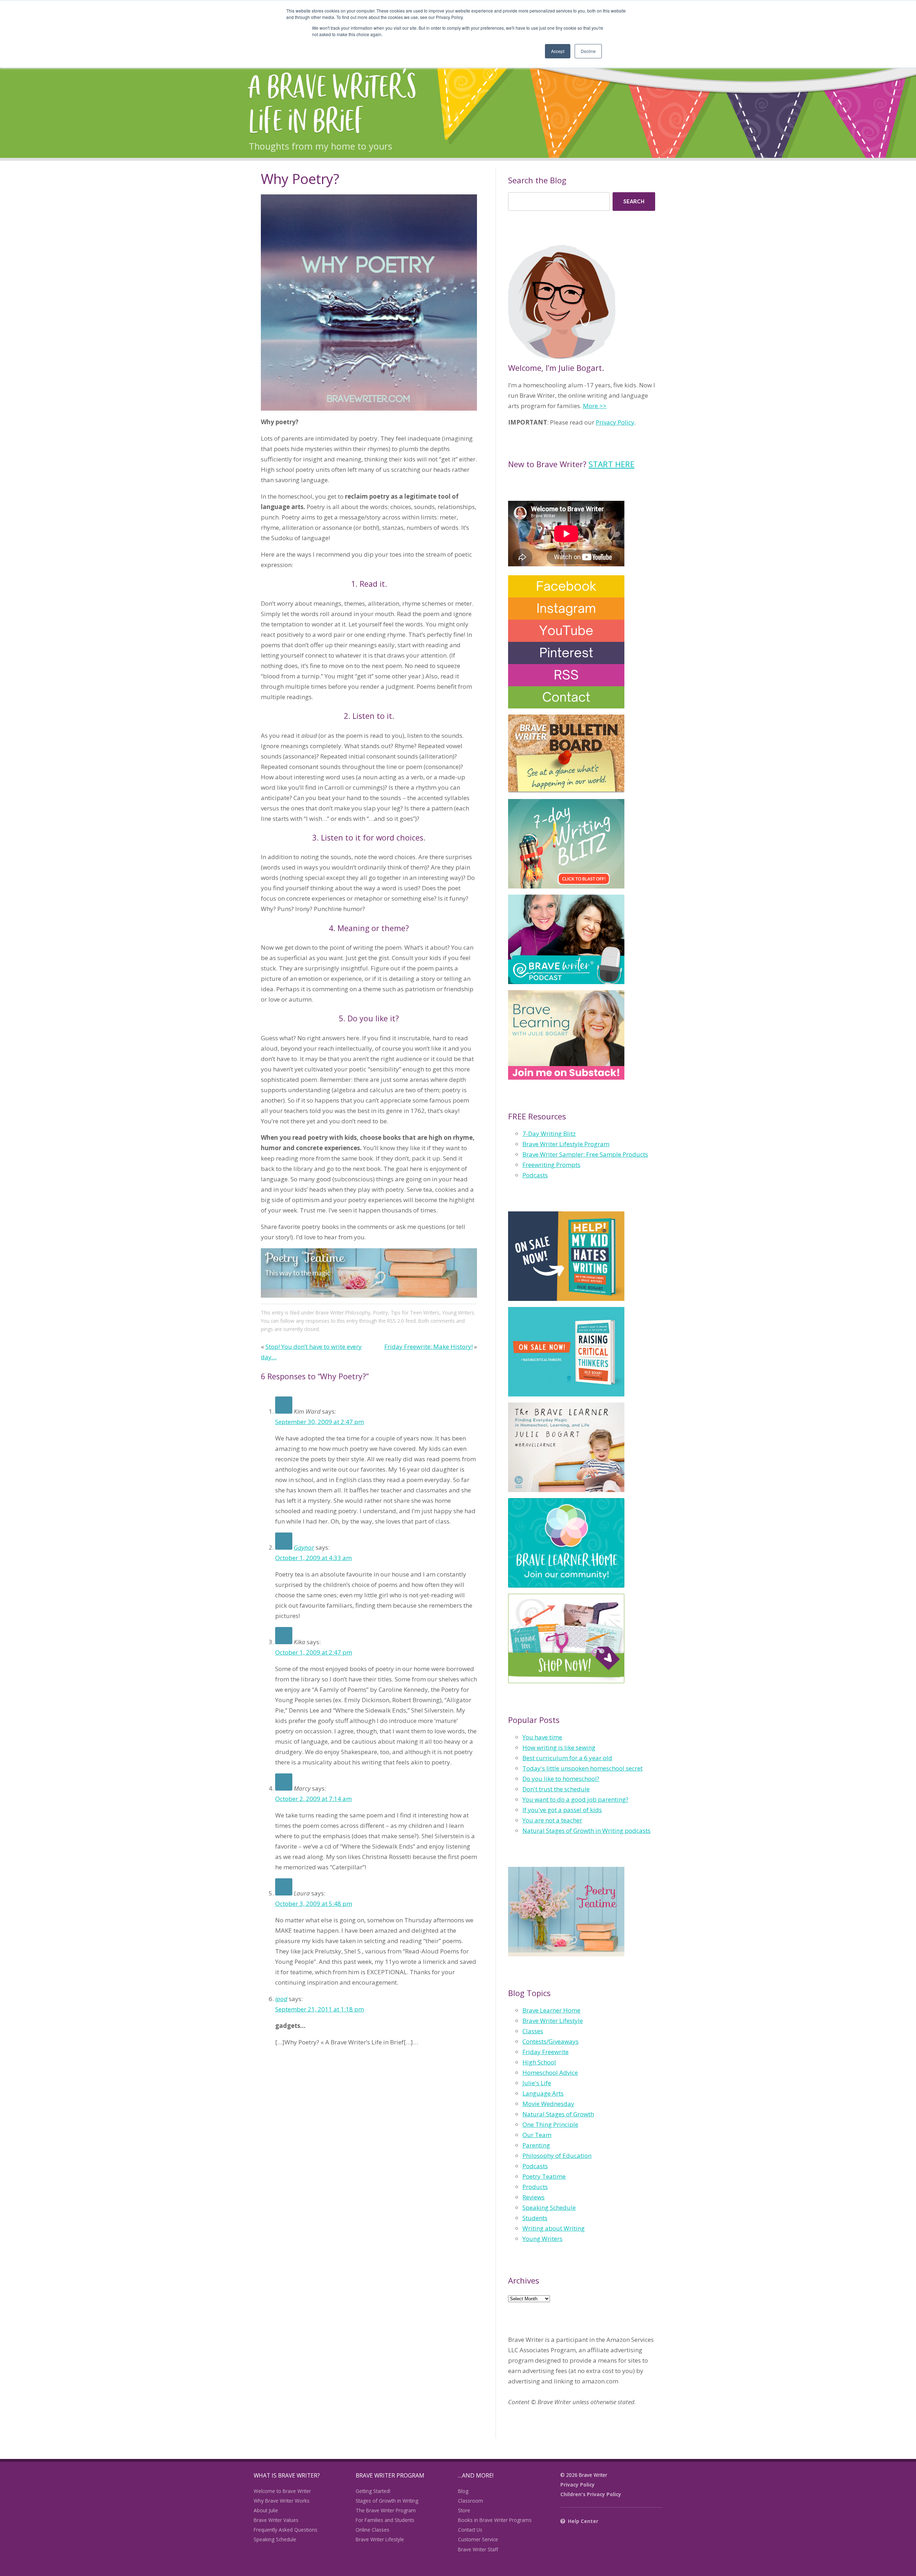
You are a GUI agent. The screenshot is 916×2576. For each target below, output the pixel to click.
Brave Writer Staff (478, 2549)
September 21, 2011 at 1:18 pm (320, 2009)
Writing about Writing (554, 2228)
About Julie (266, 2510)
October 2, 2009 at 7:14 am (313, 1799)
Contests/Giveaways (550, 2041)
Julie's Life (537, 2083)
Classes (533, 2031)
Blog (463, 2491)
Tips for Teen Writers (415, 1313)
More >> (595, 406)
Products (535, 2187)
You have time (542, 1737)
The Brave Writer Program (386, 2510)
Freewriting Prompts (551, 1165)
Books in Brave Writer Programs (495, 2520)
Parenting (536, 2145)
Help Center (583, 2521)
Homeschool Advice (550, 2073)
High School (539, 2062)
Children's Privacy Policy (591, 2494)
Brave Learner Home (551, 2010)
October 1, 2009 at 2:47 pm (314, 1652)
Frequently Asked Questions (286, 2530)
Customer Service (478, 2539)
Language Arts (543, 2093)
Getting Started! (373, 2491)
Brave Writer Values (276, 2520)
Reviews (533, 2197)
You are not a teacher (552, 1820)
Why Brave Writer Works (282, 2501)
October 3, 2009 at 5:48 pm (314, 1904)
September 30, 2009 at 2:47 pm (320, 1422)
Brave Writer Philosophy (343, 1313)
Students (535, 2218)
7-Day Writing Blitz (549, 1134)
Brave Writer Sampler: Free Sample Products (585, 1154)
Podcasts (535, 1175)
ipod (281, 1999)
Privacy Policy (615, 422)
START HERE (612, 464)
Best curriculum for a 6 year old (567, 1758)
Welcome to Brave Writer (282, 2491)
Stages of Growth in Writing (387, 2501)
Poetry (381, 1313)
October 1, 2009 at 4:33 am (313, 1558)
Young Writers (458, 1313)
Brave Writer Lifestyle (553, 2021)
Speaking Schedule (549, 2207)
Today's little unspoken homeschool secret (583, 1768)
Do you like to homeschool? (561, 1779)
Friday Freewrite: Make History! (428, 1347)
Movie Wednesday (548, 2104)
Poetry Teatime (544, 2176)
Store (464, 2510)
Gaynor (304, 1547)
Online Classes (372, 2530)
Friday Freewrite (545, 2052)
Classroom (471, 2501)
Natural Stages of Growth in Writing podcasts (586, 1831)
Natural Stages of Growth (558, 2114)
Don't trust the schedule (556, 1789)
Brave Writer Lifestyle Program (566, 1144)
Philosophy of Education (557, 2156)
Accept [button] (558, 51)
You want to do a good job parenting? (575, 1799)
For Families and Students (385, 2520)
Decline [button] (588, 51)
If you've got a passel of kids (562, 1810)
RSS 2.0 (396, 1321)
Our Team (537, 2135)
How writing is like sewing (559, 1747)
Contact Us (470, 2530)
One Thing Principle (550, 2124)
